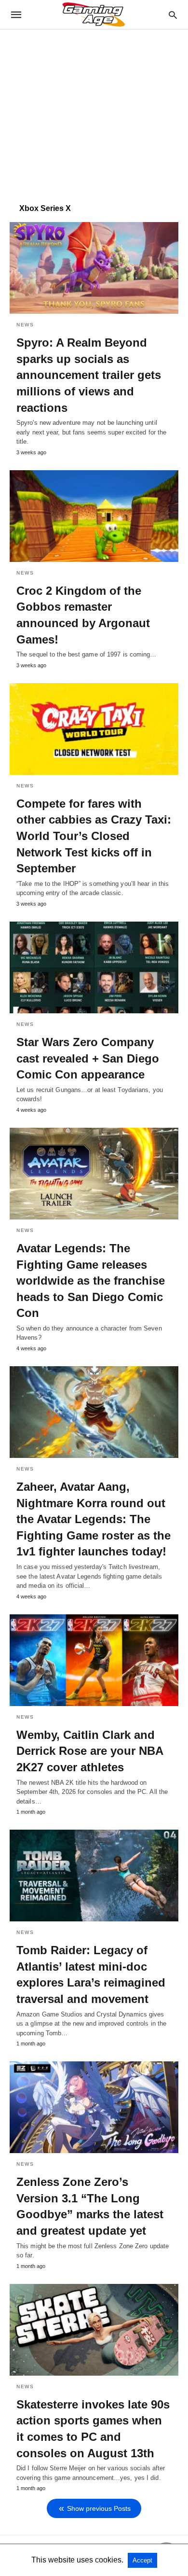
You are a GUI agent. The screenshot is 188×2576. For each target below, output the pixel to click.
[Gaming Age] (94, 14)
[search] (173, 15)
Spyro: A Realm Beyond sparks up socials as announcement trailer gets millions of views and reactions (89, 375)
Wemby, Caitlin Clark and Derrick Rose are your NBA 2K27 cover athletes (90, 1751)
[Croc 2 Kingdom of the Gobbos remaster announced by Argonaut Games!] (94, 516)
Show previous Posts (99, 2508)
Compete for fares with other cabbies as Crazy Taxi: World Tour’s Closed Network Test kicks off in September (94, 836)
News (25, 325)
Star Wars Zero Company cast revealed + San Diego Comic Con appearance (88, 1058)
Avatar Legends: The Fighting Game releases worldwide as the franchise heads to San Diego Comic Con (91, 1281)
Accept (142, 2560)
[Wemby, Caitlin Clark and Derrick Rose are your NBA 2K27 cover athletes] (94, 1660)
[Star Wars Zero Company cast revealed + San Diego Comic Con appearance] (94, 967)
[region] (94, 112)
